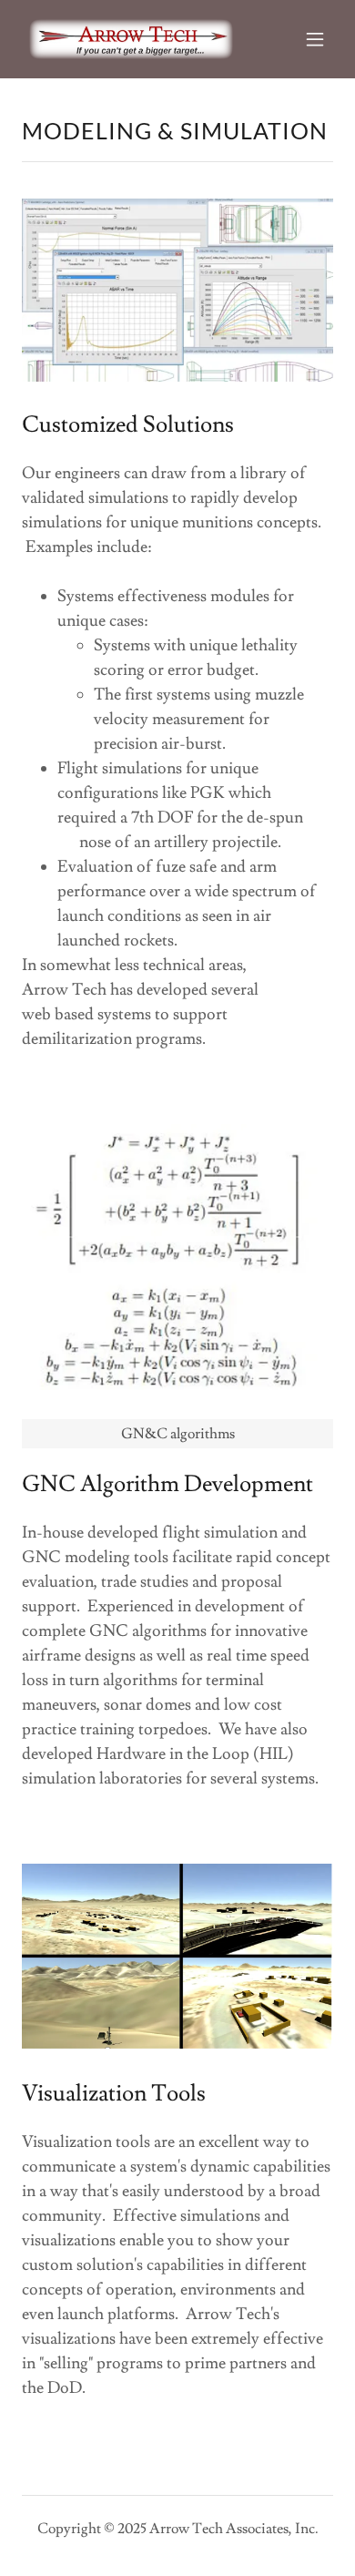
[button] (315, 39)
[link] (131, 39)
